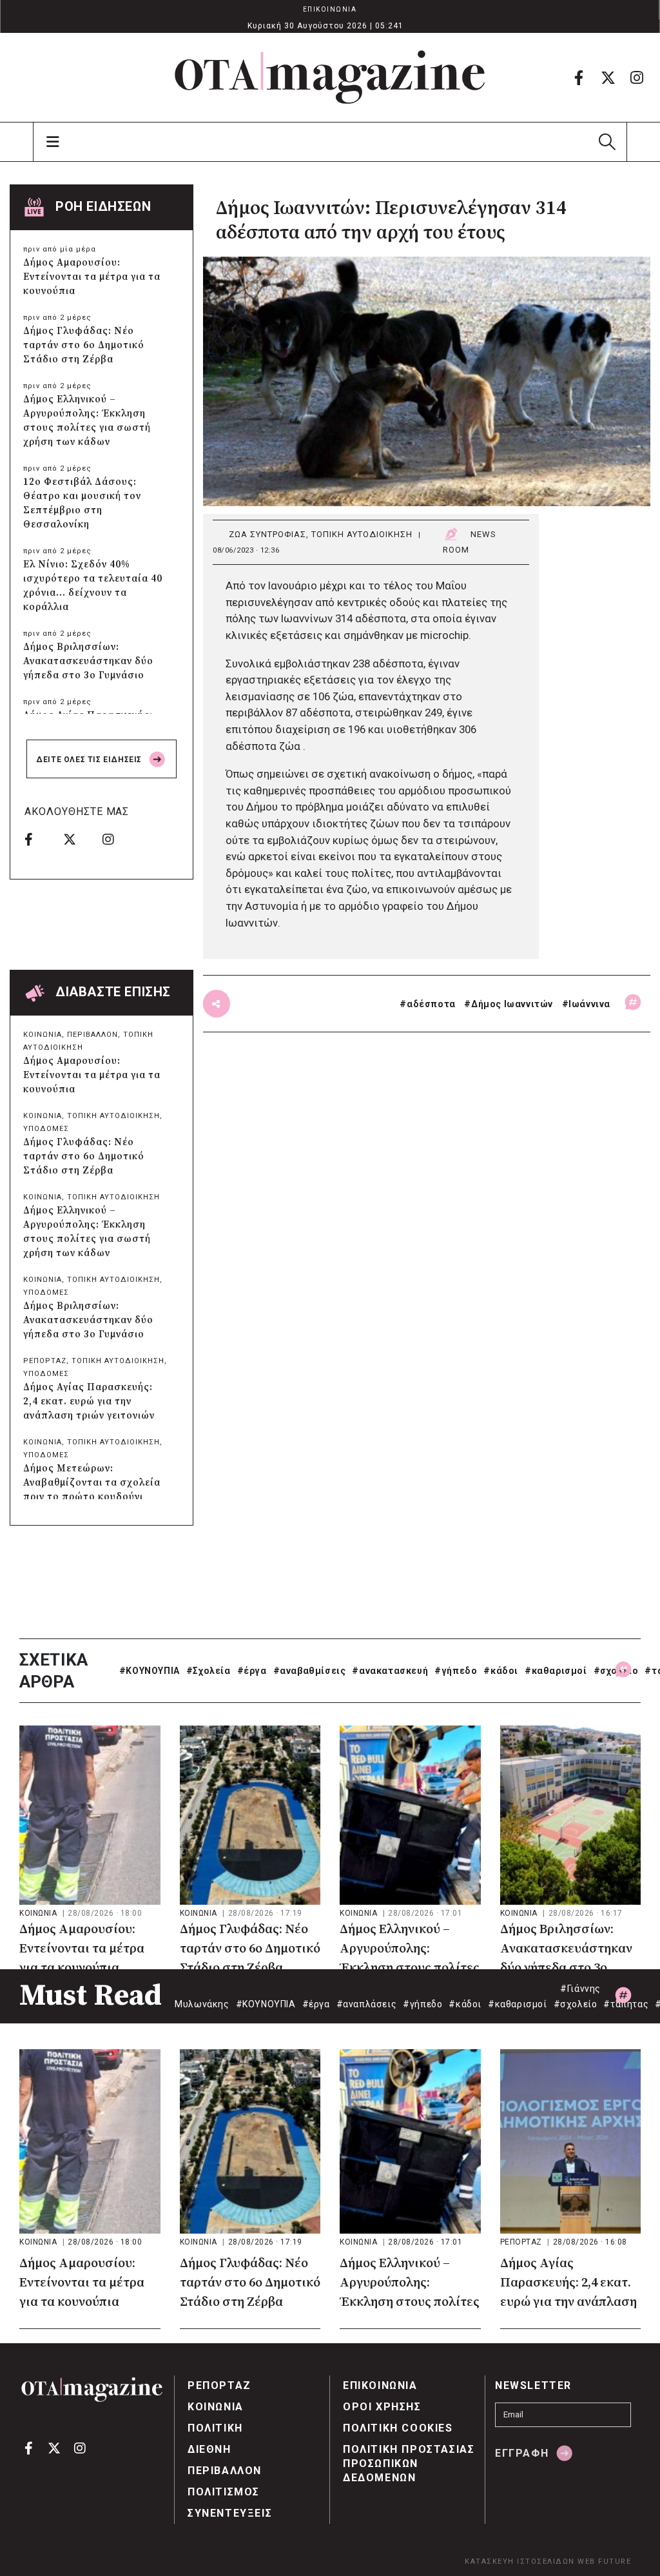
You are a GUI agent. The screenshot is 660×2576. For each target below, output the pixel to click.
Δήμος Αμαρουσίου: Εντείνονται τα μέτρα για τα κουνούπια (92, 277)
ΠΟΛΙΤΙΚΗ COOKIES (398, 2428)
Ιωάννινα (589, 1004)
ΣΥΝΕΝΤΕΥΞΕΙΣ (230, 2513)
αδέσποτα (431, 1004)
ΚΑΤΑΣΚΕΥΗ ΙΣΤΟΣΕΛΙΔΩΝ (520, 2561)
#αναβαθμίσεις (310, 1671)
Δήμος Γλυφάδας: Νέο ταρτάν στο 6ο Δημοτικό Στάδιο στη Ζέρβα (84, 345)
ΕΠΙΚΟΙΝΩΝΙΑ (330, 9)
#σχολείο (616, 1671)
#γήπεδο (456, 1671)
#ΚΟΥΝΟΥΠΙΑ (150, 1671)
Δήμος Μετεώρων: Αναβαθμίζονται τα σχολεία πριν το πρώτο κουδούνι (92, 1483)
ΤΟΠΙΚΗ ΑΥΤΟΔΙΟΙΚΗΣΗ (362, 534)
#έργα (252, 1671)
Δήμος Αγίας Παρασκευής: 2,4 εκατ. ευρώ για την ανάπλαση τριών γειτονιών (89, 1401)
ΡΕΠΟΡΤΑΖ (45, 1361)
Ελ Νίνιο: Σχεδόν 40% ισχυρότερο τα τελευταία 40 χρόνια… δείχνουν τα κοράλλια (93, 586)
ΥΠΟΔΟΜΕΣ (46, 1129)
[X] (608, 77)
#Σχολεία (209, 1671)
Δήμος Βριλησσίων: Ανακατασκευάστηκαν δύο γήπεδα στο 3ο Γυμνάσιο (88, 661)
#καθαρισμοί (556, 1671)
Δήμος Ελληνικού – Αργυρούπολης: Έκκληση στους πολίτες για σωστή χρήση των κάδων (87, 421)
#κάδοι (501, 1671)
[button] (607, 142)
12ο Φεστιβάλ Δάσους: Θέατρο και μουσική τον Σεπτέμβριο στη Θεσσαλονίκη (82, 503)
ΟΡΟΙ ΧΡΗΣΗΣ (382, 2407)
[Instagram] (637, 77)
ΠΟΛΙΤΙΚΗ (215, 2428)
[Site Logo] (330, 77)
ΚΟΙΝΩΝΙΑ (43, 1035)
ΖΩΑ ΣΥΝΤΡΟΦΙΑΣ (267, 534)
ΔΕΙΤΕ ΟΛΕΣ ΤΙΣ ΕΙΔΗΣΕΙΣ (90, 760)
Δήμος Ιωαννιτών (512, 1004)
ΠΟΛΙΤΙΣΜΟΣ (224, 2492)
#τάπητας (626, 2004)
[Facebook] (579, 77)
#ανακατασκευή (390, 1671)
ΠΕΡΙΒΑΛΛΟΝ (92, 1035)
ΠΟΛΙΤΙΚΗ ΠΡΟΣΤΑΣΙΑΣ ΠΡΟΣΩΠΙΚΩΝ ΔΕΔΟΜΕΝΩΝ (409, 2463)
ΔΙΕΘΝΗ (209, 2449)
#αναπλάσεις (367, 2004)
